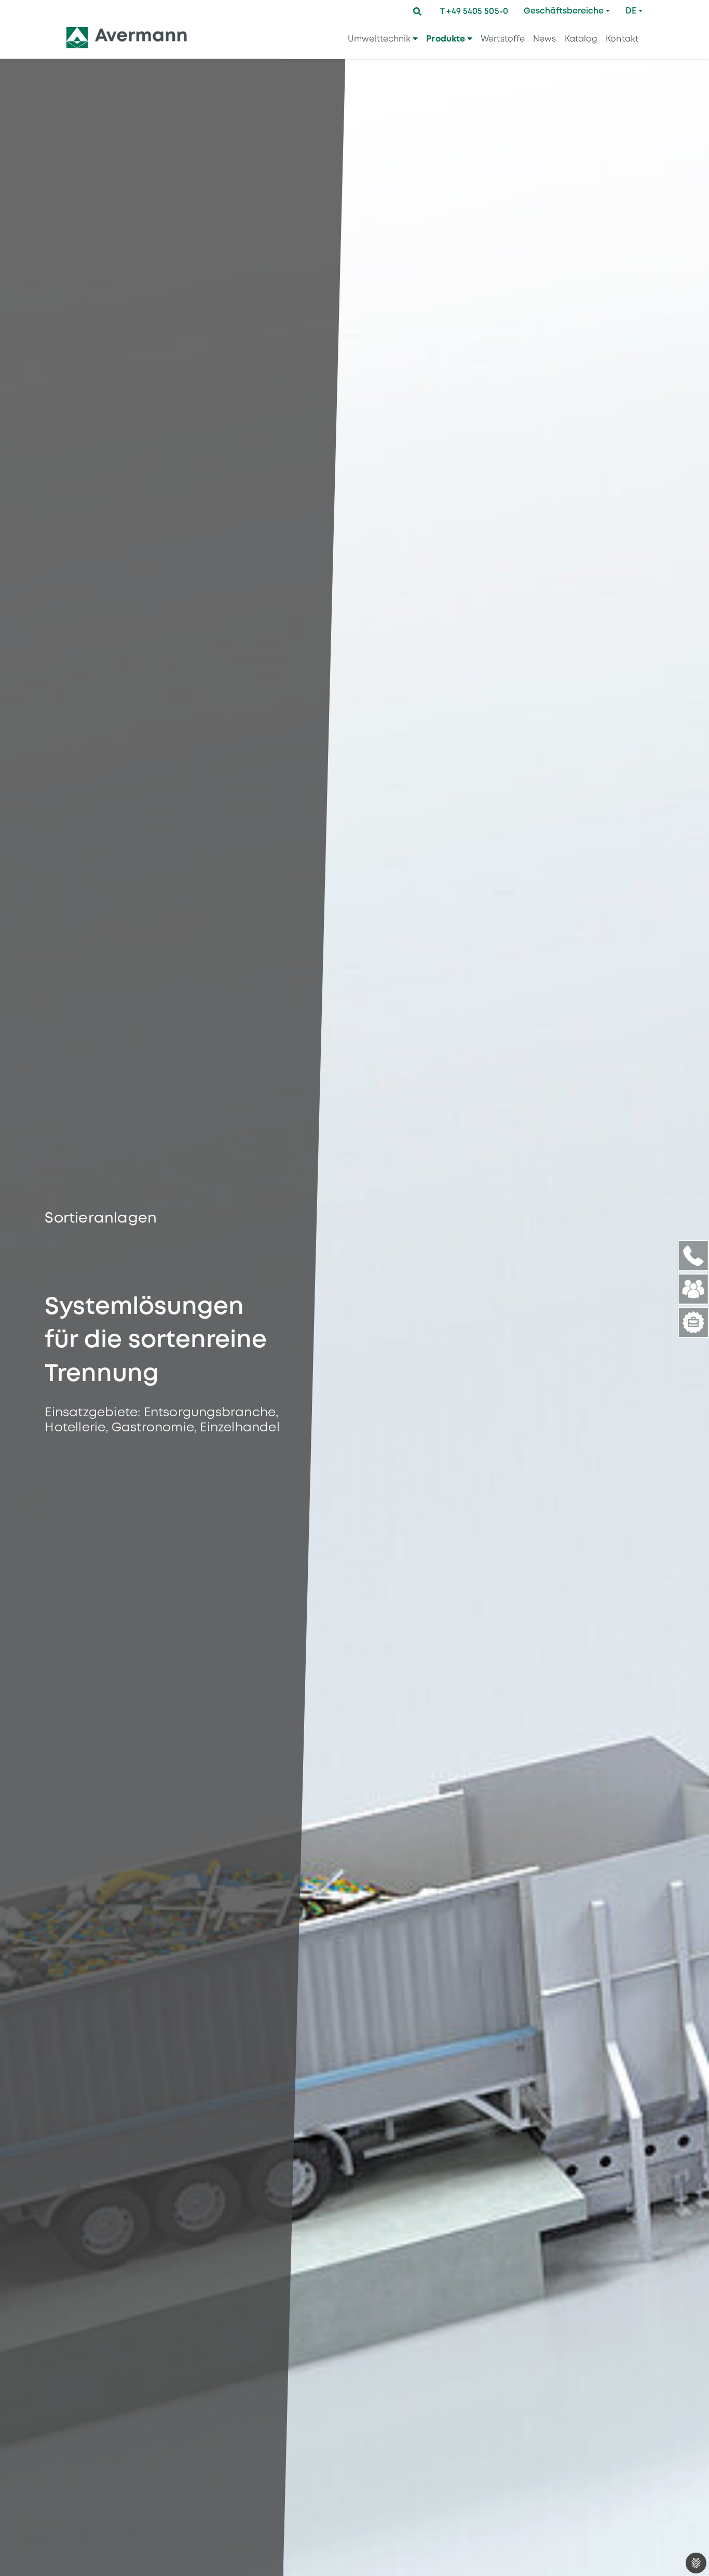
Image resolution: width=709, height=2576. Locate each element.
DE (631, 11)
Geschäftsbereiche (564, 11)
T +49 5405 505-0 (474, 11)
